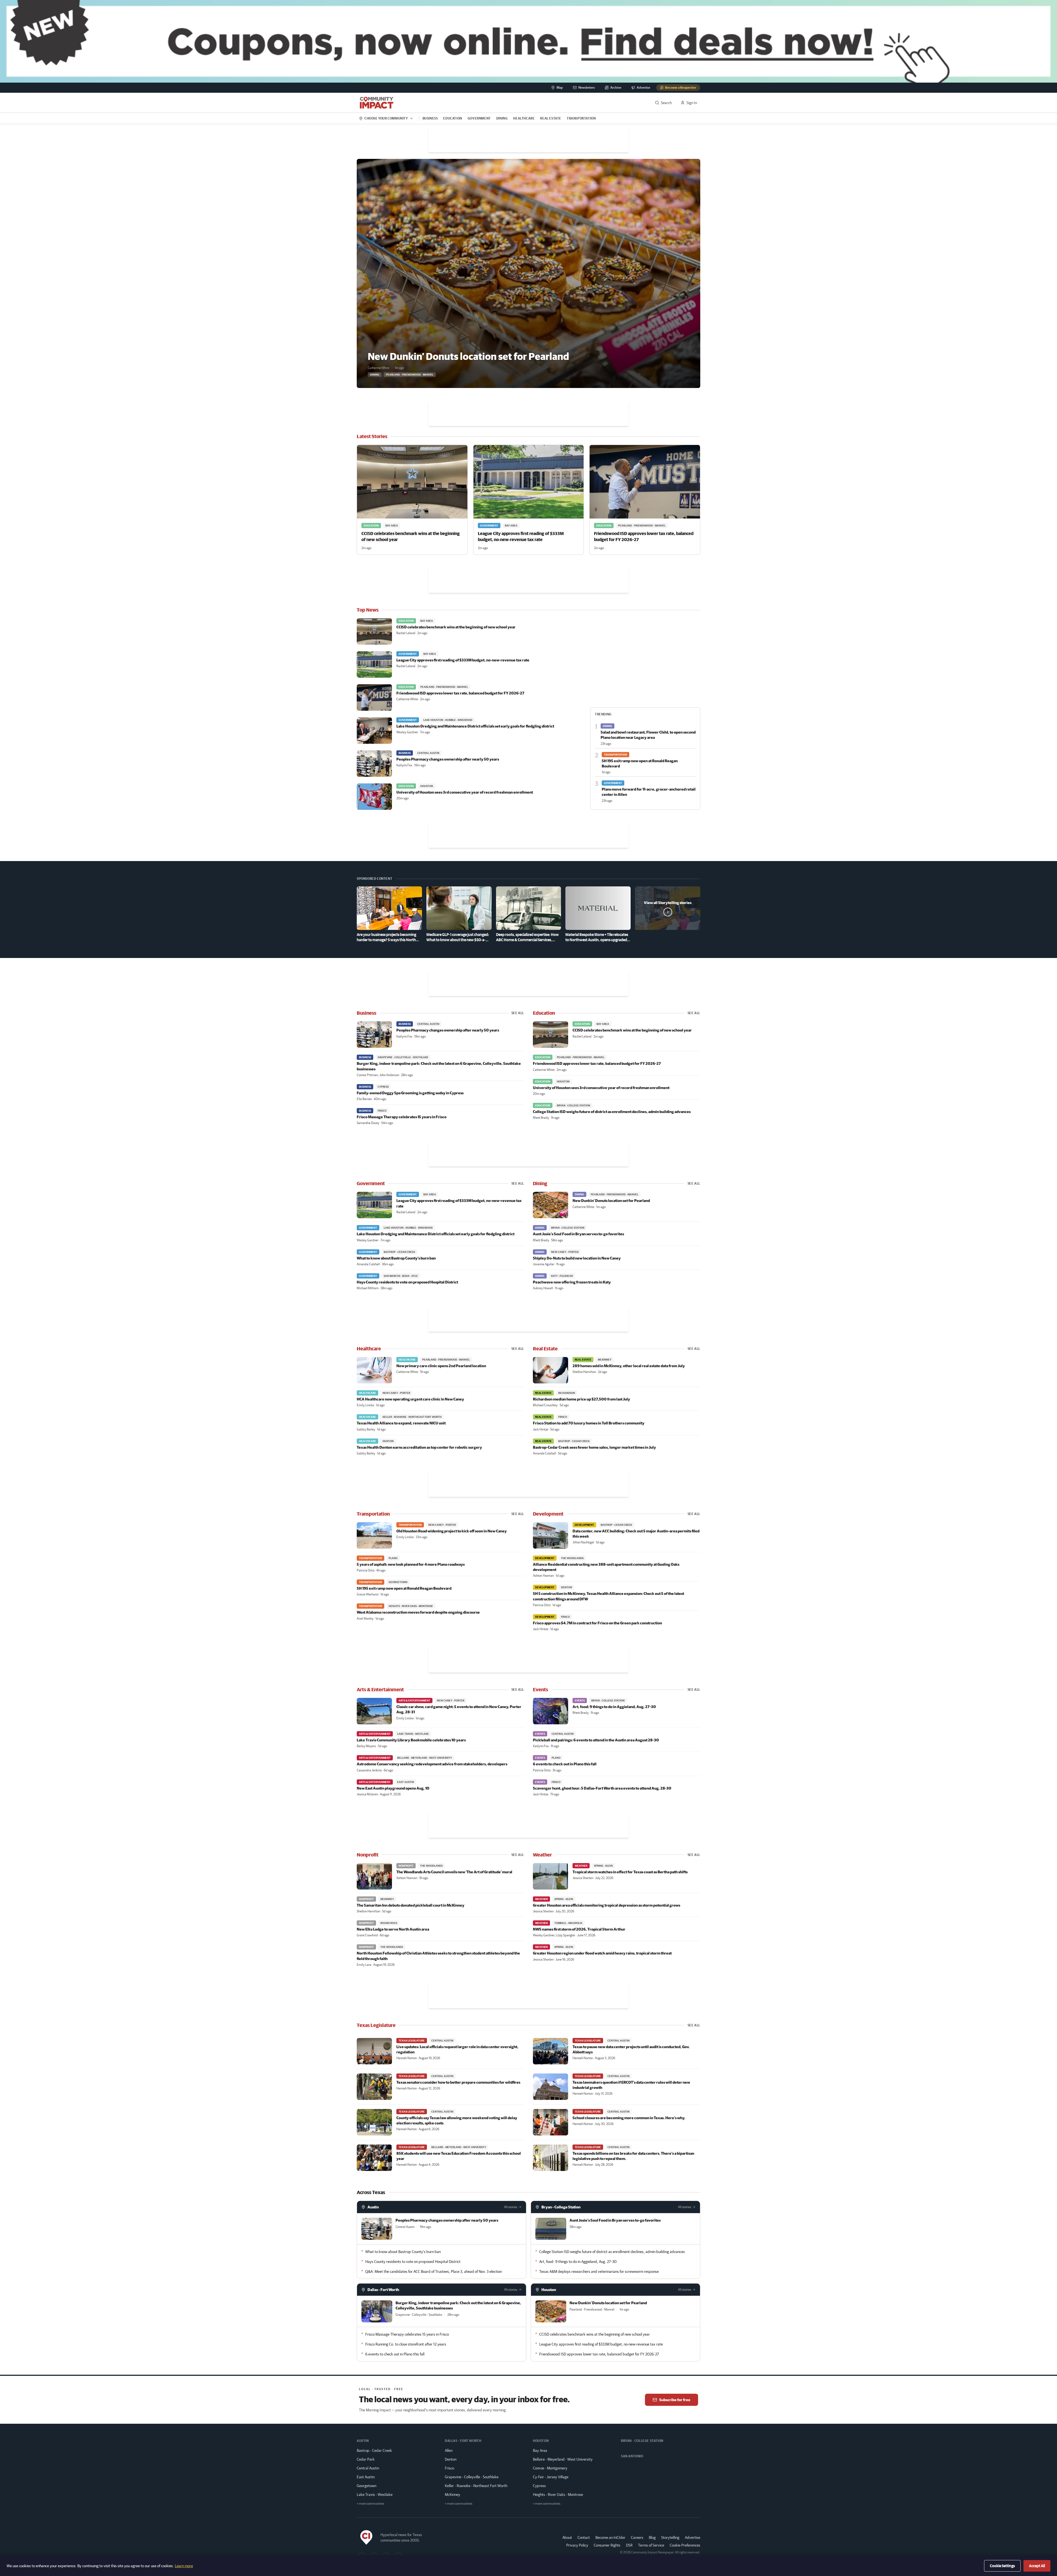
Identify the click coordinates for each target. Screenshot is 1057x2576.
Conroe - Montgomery (550, 2468)
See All (518, 1013)
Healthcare (524, 118)
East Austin (366, 2477)
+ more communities (371, 2503)
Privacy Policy (577, 2545)
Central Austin (368, 2468)
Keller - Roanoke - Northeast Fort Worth (476, 2486)
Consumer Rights (607, 2545)
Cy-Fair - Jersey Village (551, 2477)
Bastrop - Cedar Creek (374, 2450)
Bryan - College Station (561, 2207)
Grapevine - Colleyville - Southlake (472, 2477)
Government (479, 118)
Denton (451, 2459)
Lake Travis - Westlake (375, 2494)
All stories (511, 2207)
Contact (584, 2537)
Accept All (1037, 2566)
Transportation (581, 118)
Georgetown (367, 2486)
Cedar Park (366, 2459)
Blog (652, 2537)
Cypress (539, 2486)
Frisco (450, 2468)
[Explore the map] (528, 41)
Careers (637, 2537)
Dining (502, 118)
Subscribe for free (675, 2400)
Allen (449, 2450)
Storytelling (670, 2537)
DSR (629, 2545)
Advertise (693, 2537)
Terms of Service (651, 2545)
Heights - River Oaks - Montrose (558, 2494)
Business (430, 118)
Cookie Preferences (685, 2545)
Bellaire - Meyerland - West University (563, 2459)
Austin (373, 2207)
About (567, 2537)
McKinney (453, 2494)
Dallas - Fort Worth (383, 2290)
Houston (549, 2290)
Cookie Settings (1002, 2566)
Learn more (184, 2566)
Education (453, 118)
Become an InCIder (610, 2537)
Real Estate (551, 118)
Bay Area (540, 2450)
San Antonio (632, 2456)
